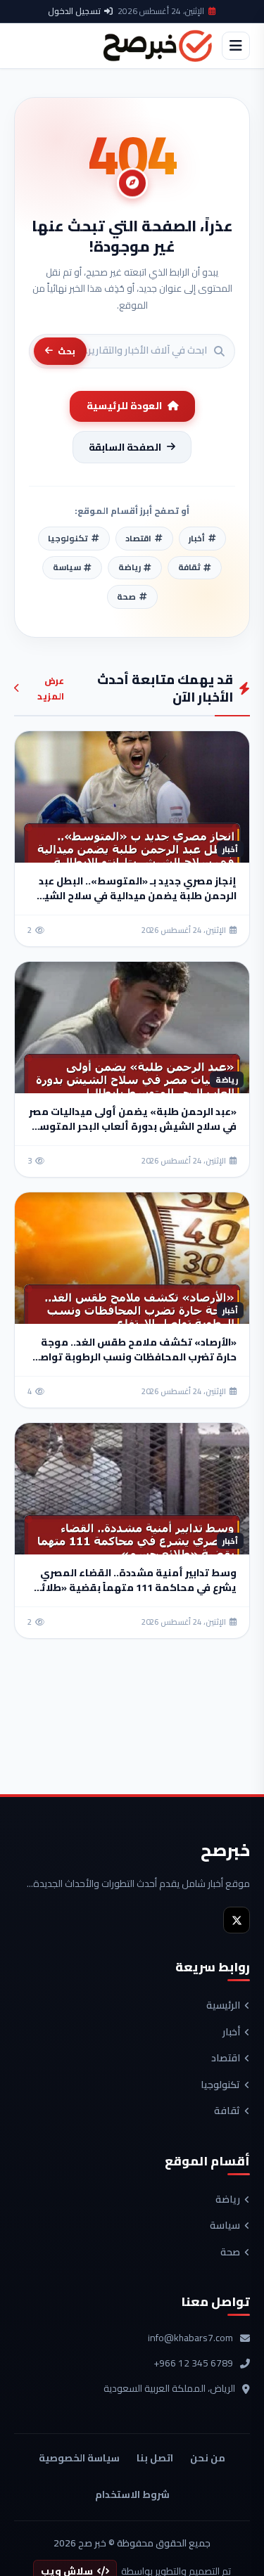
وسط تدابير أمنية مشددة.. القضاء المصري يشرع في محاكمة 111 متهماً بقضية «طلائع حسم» (136, 1588)
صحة (230, 2253)
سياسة (225, 2226)
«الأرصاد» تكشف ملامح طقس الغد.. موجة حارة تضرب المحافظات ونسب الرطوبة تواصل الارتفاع (134, 1357)
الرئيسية (223, 2006)
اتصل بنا (155, 2458)
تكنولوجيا (220, 2085)
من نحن (208, 2458)
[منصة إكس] (237, 1920)
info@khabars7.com (190, 2338)
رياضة (228, 2200)
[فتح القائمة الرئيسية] (236, 46)
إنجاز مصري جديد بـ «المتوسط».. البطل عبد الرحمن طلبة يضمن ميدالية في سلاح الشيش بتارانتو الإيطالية (133, 896)
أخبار (231, 2033)
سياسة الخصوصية (79, 2458)
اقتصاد (226, 2059)
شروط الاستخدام (132, 2494)
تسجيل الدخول (74, 11)
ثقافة (227, 2111)
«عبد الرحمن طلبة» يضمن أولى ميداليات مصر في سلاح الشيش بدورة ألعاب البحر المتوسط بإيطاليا (133, 1126)
